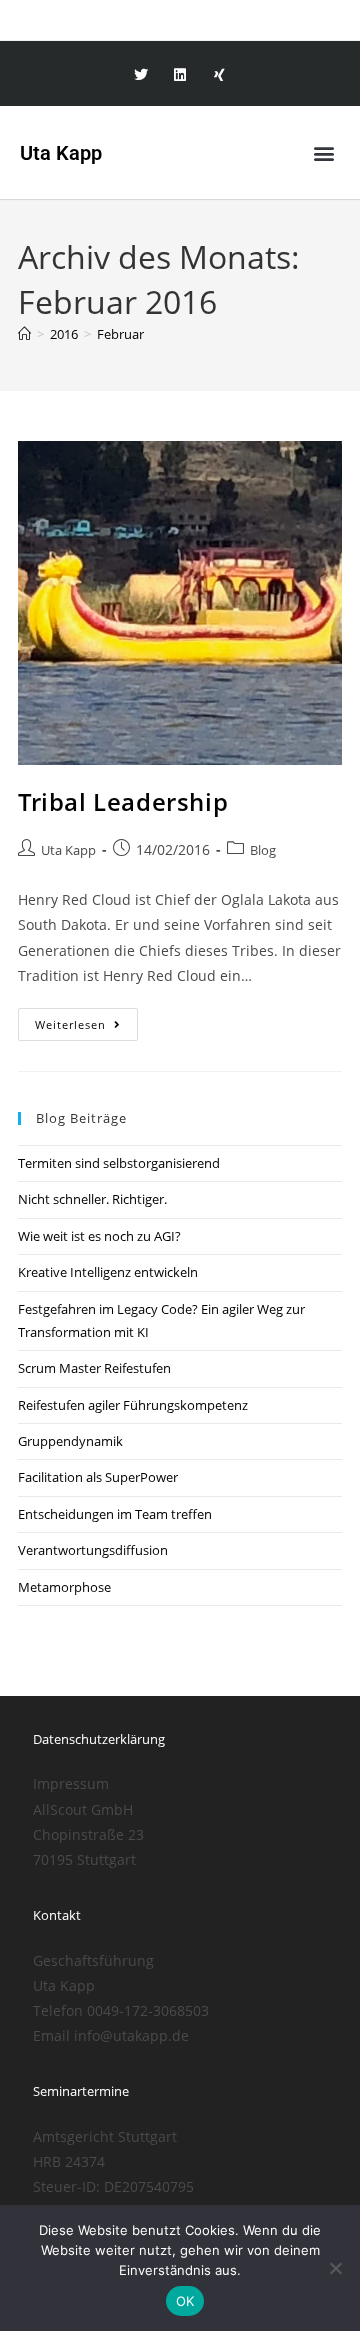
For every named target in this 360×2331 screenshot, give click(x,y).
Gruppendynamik (70, 1441)
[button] (323, 152)
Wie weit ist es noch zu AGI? (99, 1236)
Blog (263, 850)
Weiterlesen (86, 1020)
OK (185, 2301)
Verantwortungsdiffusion (93, 1550)
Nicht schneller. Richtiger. (92, 1199)
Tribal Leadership (123, 801)
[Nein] (335, 2268)
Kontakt (57, 1915)
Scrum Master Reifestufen (94, 1368)
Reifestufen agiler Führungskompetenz (133, 1405)
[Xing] (219, 75)
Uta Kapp (68, 850)
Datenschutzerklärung (99, 1739)
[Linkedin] (179, 75)
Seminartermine (81, 2091)
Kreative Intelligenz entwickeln (108, 1272)
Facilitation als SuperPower (98, 1477)
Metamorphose (64, 1587)
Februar (120, 334)
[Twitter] (140, 75)
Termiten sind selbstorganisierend (119, 1163)
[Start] (24, 334)
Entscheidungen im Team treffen (115, 1514)
